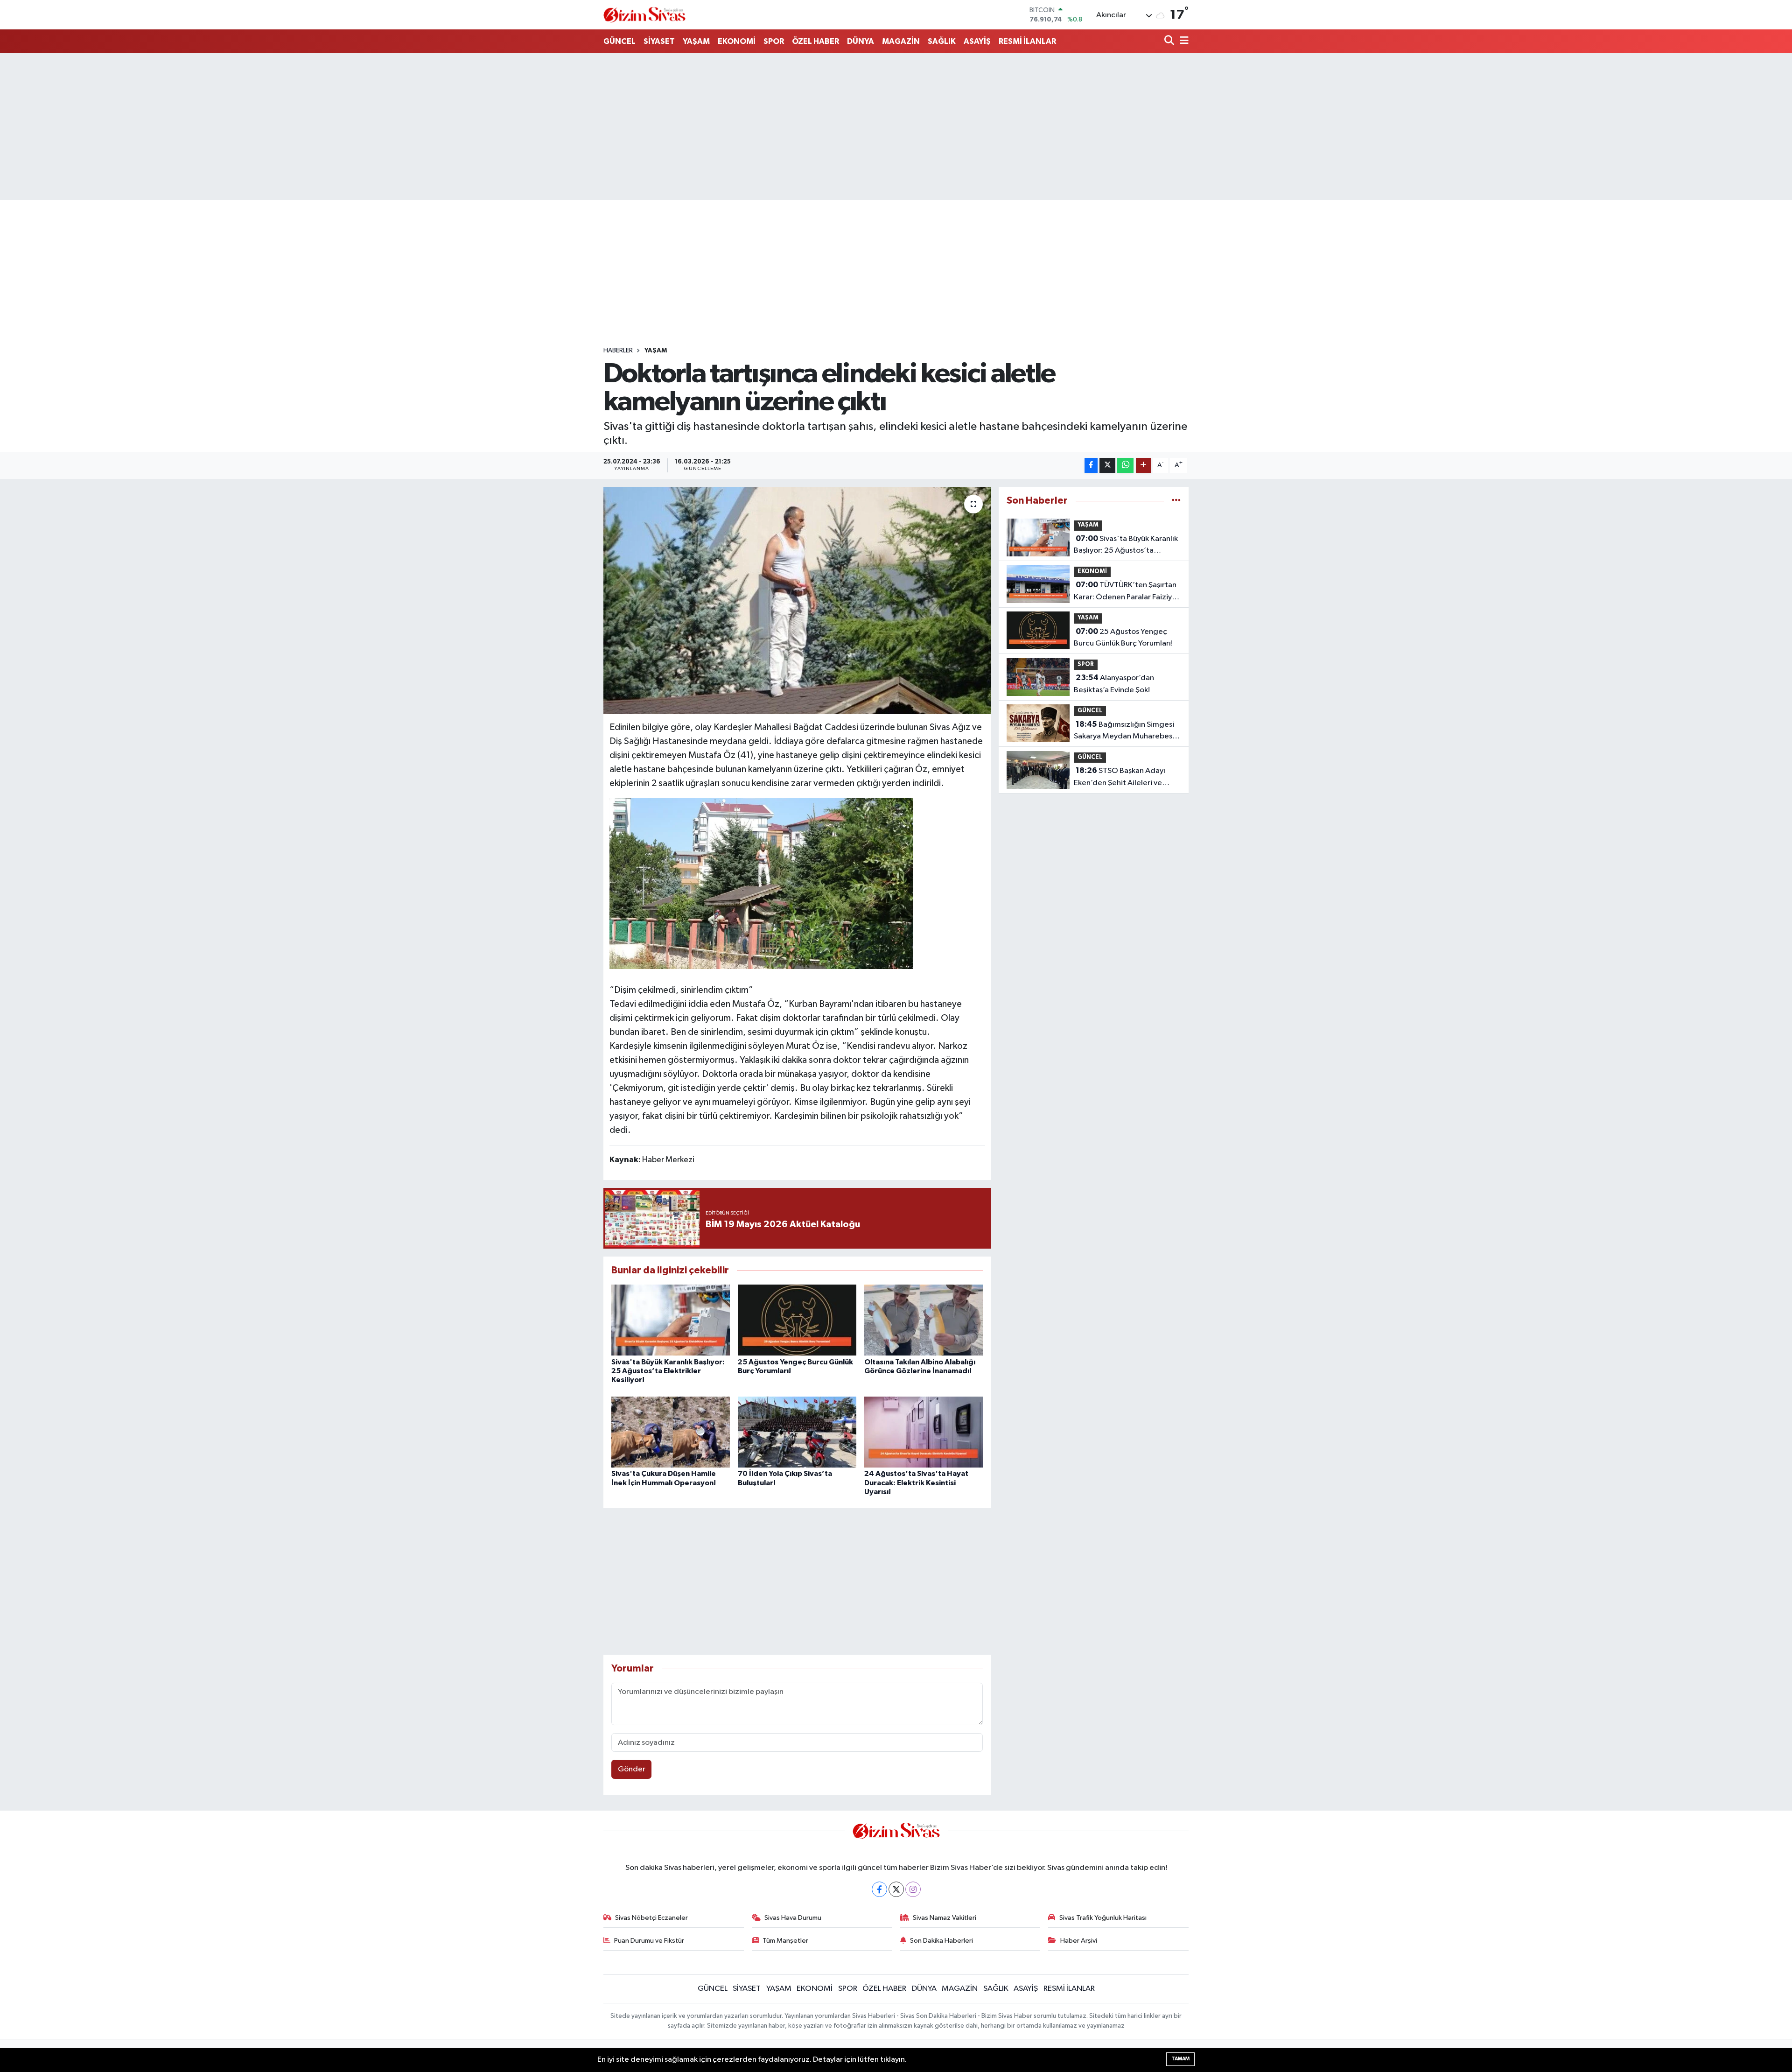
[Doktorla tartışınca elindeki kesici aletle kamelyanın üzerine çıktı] (797, 601)
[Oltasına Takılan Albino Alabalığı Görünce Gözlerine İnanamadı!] (924, 1320)
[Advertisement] (896, 126)
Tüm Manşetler (785, 1941)
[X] (896, 1889)
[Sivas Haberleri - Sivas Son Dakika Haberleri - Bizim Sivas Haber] (644, 15)
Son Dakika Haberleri (941, 1941)
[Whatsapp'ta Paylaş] (1125, 466)
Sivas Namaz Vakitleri (945, 1918)
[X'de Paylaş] (1107, 466)
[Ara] (1170, 41)
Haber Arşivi (1079, 1941)
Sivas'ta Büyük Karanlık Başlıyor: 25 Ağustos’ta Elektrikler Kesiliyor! (668, 1371)
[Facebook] (879, 1889)
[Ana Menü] (1183, 41)
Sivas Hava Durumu (793, 1918)
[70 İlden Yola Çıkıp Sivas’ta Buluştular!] (797, 1432)
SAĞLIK (942, 41)
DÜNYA (861, 41)
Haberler (618, 351)
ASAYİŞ (977, 41)
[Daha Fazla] (1144, 466)
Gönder (632, 1769)
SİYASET (659, 41)
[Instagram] (913, 1889)
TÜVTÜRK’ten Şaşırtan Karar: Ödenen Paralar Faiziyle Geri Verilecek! (1126, 592)
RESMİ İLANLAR (1027, 41)
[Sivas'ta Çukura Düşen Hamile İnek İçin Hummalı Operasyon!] (671, 1432)
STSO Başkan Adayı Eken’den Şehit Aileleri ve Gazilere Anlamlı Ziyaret (1120, 778)
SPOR (774, 41)
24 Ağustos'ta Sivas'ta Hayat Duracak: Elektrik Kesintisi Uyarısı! (916, 1482)
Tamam (1180, 2059)
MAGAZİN (901, 41)
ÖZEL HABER (815, 41)
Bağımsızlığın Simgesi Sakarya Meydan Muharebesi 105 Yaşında (1124, 731)
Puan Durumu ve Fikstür (649, 1941)
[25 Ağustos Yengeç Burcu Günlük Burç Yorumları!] (797, 1320)
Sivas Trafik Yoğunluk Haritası (1103, 1918)
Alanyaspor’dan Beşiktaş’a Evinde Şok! (1114, 684)
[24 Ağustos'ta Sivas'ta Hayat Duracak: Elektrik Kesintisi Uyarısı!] (924, 1432)
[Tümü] (1176, 501)
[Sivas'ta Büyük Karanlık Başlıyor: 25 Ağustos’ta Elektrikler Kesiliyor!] (671, 1320)
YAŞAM (696, 41)
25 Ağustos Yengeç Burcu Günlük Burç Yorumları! (1123, 638)
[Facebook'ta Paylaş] (1091, 466)
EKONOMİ (737, 41)
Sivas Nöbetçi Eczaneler (651, 1918)
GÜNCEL (619, 41)
